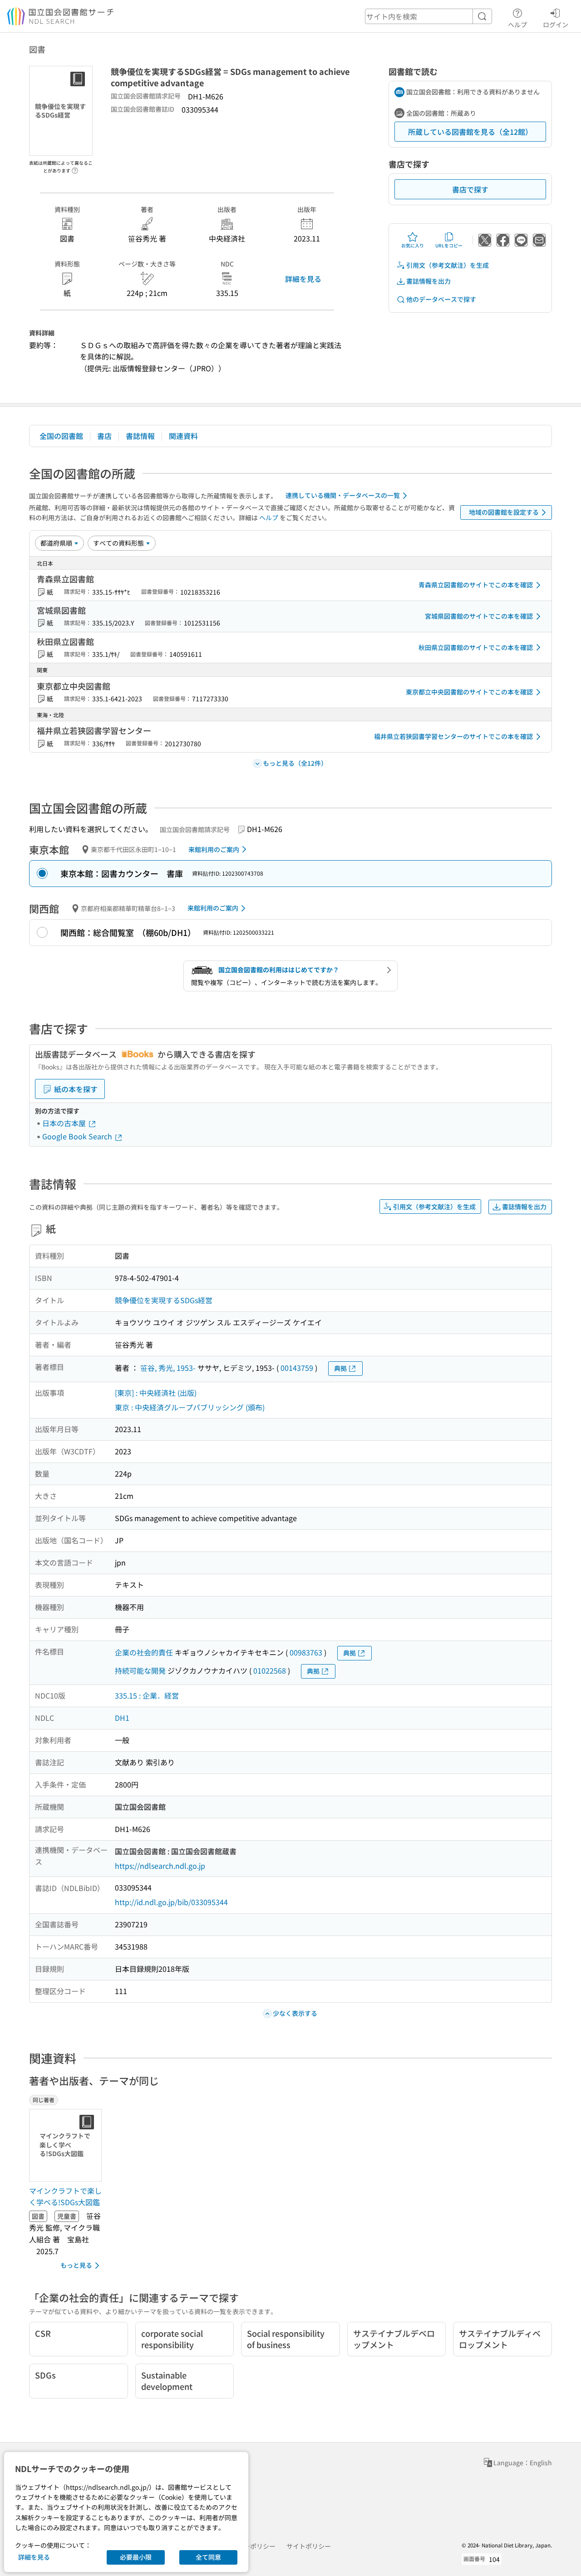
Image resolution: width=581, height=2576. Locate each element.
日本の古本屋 (65, 1123)
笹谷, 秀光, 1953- (168, 1368)
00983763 (306, 1652)
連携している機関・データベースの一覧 (343, 495)
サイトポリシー (309, 2546)
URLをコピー (449, 245)
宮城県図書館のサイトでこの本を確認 (479, 616)
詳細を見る (303, 279)
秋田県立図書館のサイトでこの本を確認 (476, 647)
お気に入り (413, 245)
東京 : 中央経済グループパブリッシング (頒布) (190, 1407)
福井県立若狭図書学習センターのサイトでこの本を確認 (453, 736)
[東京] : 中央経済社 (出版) (156, 1393)
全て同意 (208, 2557)
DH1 (122, 1718)
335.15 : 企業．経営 (147, 1695)
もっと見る (76, 2265)
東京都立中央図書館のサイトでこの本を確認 (469, 692)
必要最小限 (136, 2557)
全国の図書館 (61, 436)
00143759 (297, 1368)
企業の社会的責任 (144, 1652)
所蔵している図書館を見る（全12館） (470, 132)
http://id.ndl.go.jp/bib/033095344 (171, 1902)
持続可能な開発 (140, 1670)
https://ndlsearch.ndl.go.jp (160, 1866)
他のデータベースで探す (441, 299)
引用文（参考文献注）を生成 (448, 265)
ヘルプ (517, 24)
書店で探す (470, 189)
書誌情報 (140, 436)
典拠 (340, 1368)
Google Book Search (78, 1136)
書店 (104, 436)
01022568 (270, 1670)
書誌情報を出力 (428, 281)
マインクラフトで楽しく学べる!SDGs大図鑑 (65, 2197)
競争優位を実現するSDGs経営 (164, 1300)
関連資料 (183, 436)
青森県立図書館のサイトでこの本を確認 (476, 585)
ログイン (556, 24)
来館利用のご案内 (214, 849)
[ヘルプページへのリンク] (75, 168)
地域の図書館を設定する (504, 512)
